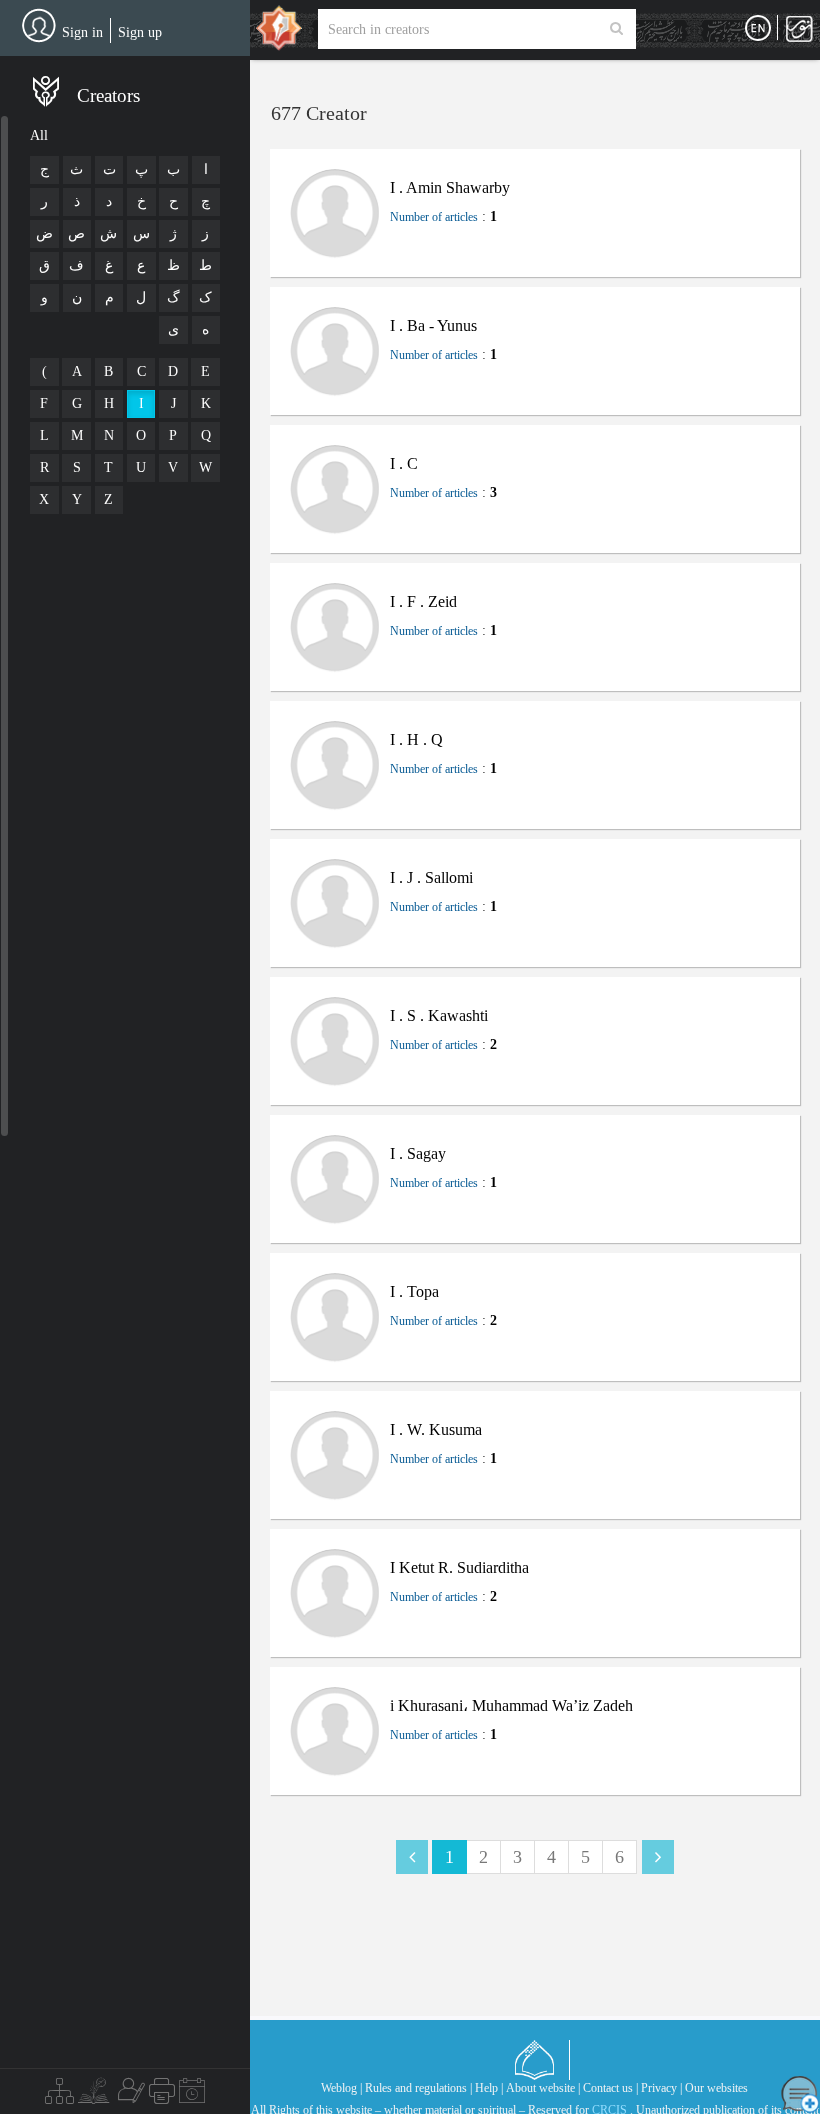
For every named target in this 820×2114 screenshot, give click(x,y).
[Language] (758, 29)
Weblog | (341, 2088)
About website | (543, 2088)
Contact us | (610, 2088)
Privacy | (661, 2088)
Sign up (140, 32)
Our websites (716, 2088)
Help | (489, 2088)
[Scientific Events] (192, 2096)
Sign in (82, 32)
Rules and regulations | (418, 2088)
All (39, 135)
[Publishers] (162, 2096)
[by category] (59, 2096)
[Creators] (129, 2096)
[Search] (616, 29)
